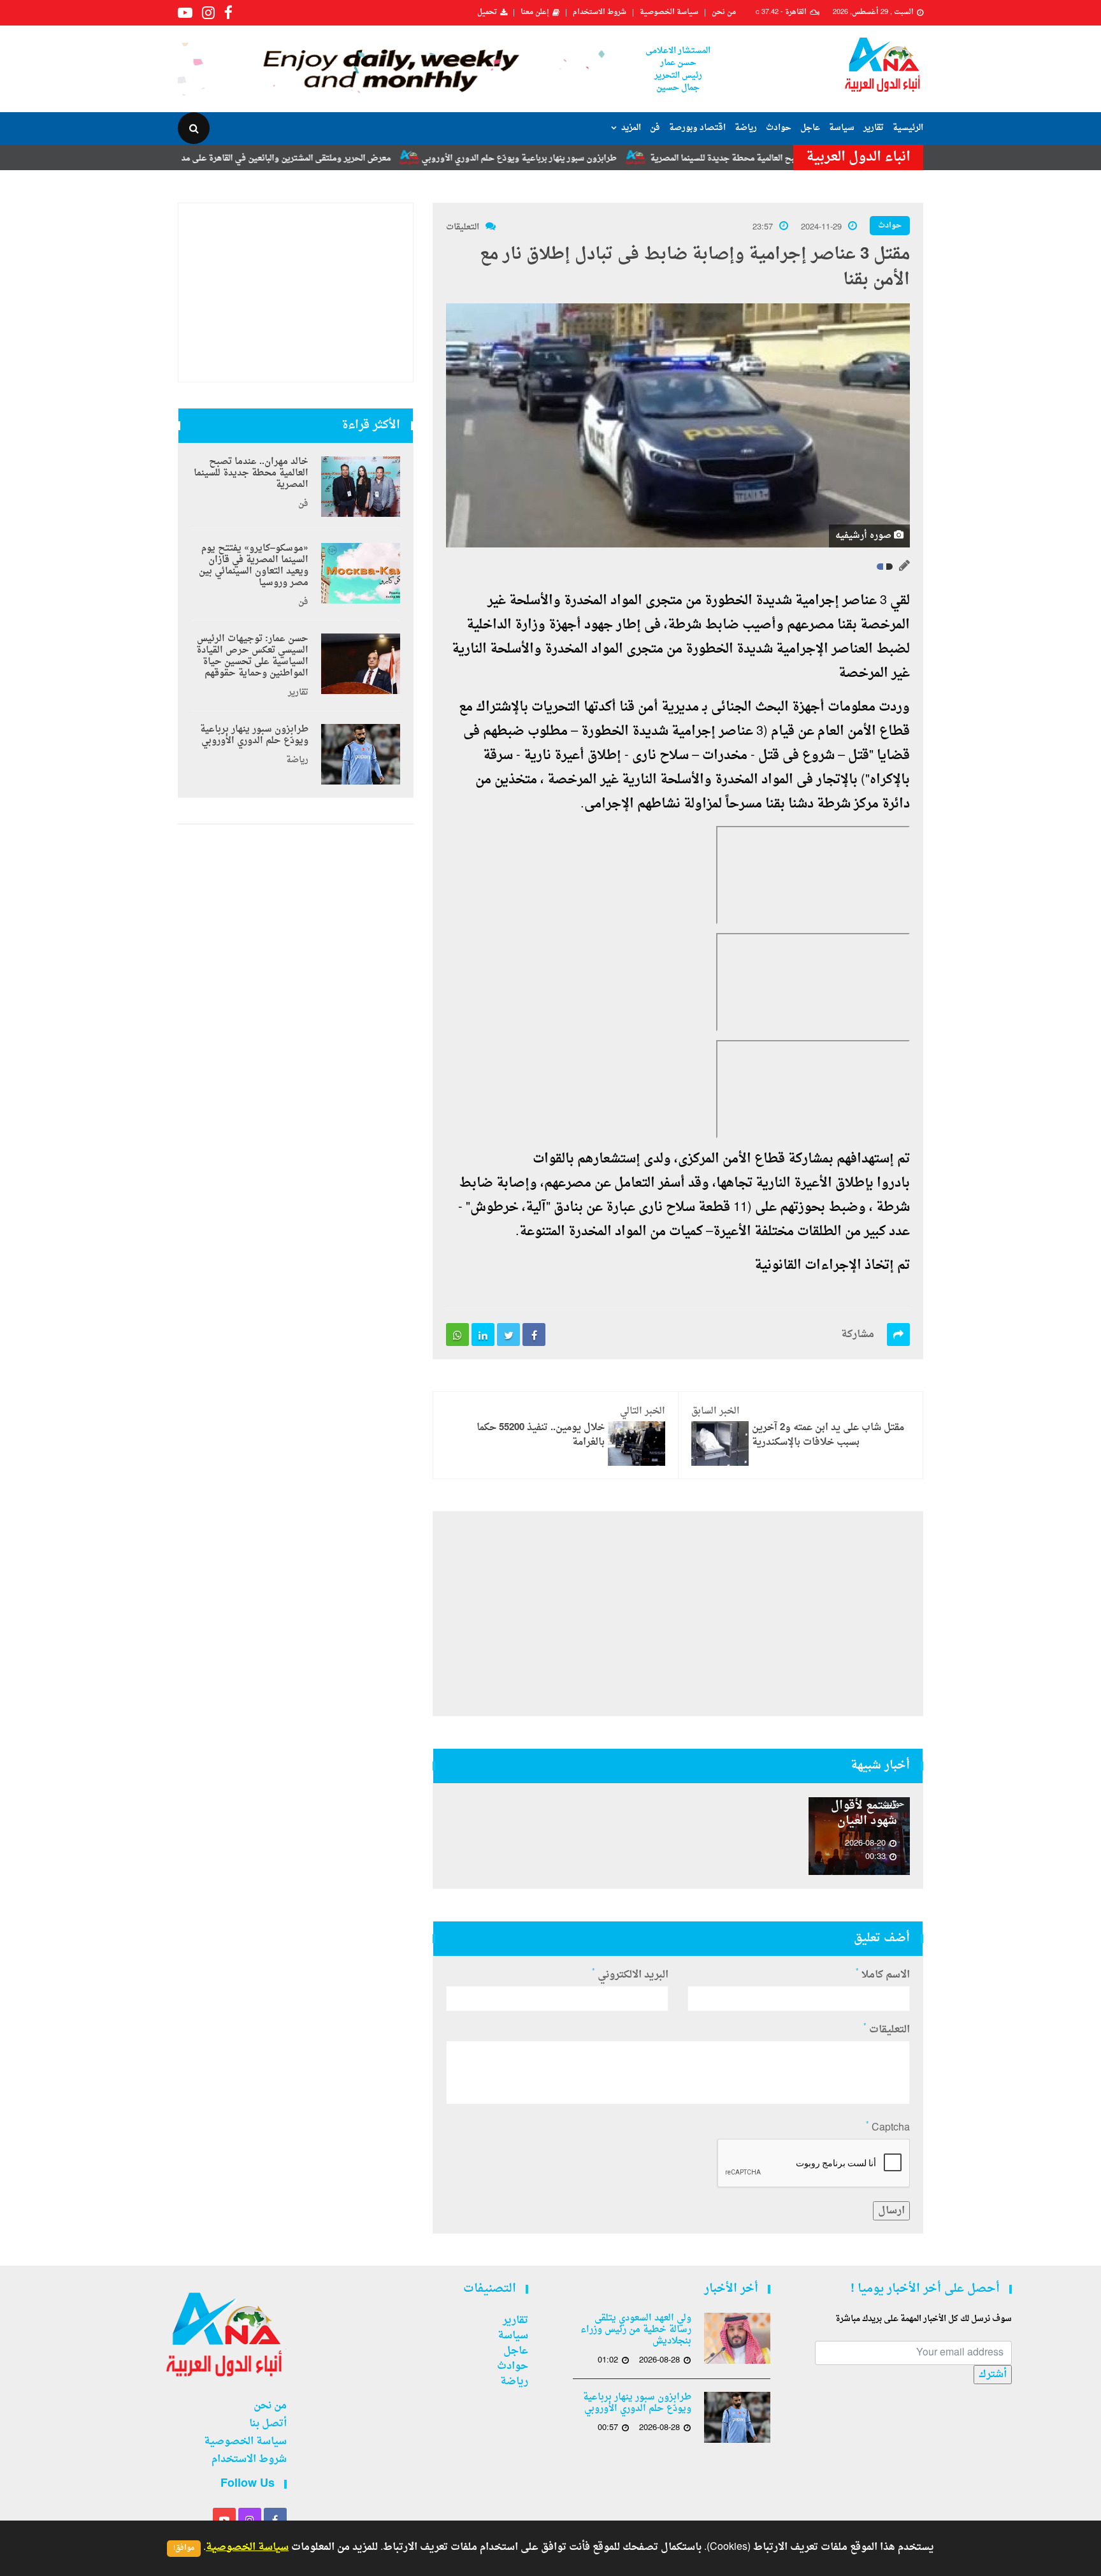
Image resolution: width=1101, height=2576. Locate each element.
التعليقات (463, 227)
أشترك (993, 2375)
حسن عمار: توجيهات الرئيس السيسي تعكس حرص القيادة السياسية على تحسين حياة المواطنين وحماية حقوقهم (252, 656)
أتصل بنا (268, 2424)
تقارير (874, 128)
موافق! (184, 2548)
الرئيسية (908, 128)
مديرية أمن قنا (659, 707)
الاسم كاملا (883, 1975)
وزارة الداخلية (506, 625)
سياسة (842, 128)
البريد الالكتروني (630, 1975)
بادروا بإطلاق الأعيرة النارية (833, 1183)
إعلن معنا (535, 13)
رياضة (746, 128)
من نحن (724, 13)
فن (655, 128)
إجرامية (817, 601)
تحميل (487, 13)
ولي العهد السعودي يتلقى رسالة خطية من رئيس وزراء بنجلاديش (636, 2330)
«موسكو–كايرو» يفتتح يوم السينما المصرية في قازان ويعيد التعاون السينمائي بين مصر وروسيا (254, 566)
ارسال (891, 2211)
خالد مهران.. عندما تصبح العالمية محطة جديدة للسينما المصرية (251, 474)
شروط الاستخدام (600, 13)
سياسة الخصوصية (669, 13)
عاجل (810, 128)
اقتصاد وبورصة (697, 128)
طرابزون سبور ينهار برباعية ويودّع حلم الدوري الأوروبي (599, 158)
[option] (860, 1836)
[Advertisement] (678, 1614)
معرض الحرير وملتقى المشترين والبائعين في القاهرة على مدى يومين (350, 158)
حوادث (779, 128)
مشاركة (858, 1335)
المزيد (631, 128)
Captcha (888, 2128)
